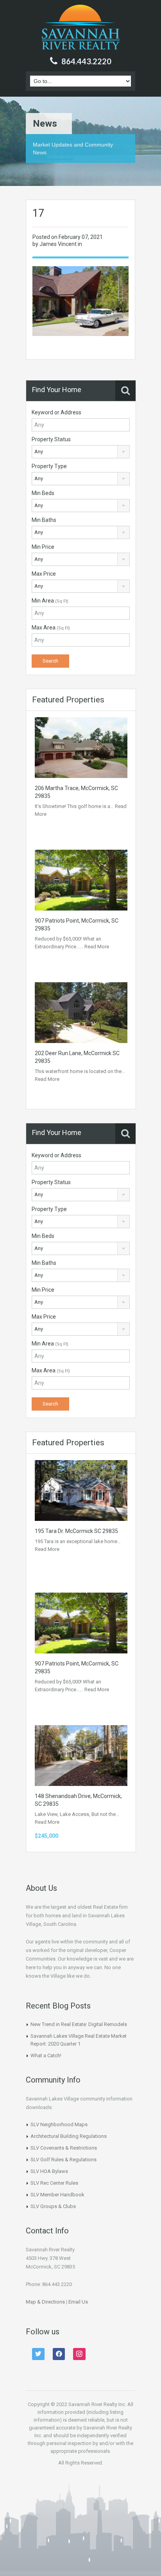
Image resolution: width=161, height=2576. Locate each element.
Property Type (49, 466)
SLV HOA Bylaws (49, 2171)
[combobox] (81, 452)
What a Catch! (46, 2055)
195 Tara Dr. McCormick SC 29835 (76, 1531)
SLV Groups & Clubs (53, 2206)
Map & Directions (45, 2302)
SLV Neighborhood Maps (59, 2124)
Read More (97, 947)
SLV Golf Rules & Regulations (64, 2160)
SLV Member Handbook (57, 2195)
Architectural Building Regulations (69, 2136)
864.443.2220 (86, 61)
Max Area (51, 628)
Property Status (51, 439)
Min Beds (43, 493)
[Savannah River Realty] (81, 28)
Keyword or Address (56, 412)
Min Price (43, 547)
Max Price (44, 574)
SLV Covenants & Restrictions (64, 2148)
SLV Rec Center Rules (54, 2183)
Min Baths (44, 520)
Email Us (78, 2302)
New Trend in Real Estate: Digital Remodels (79, 2024)
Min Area (50, 601)
